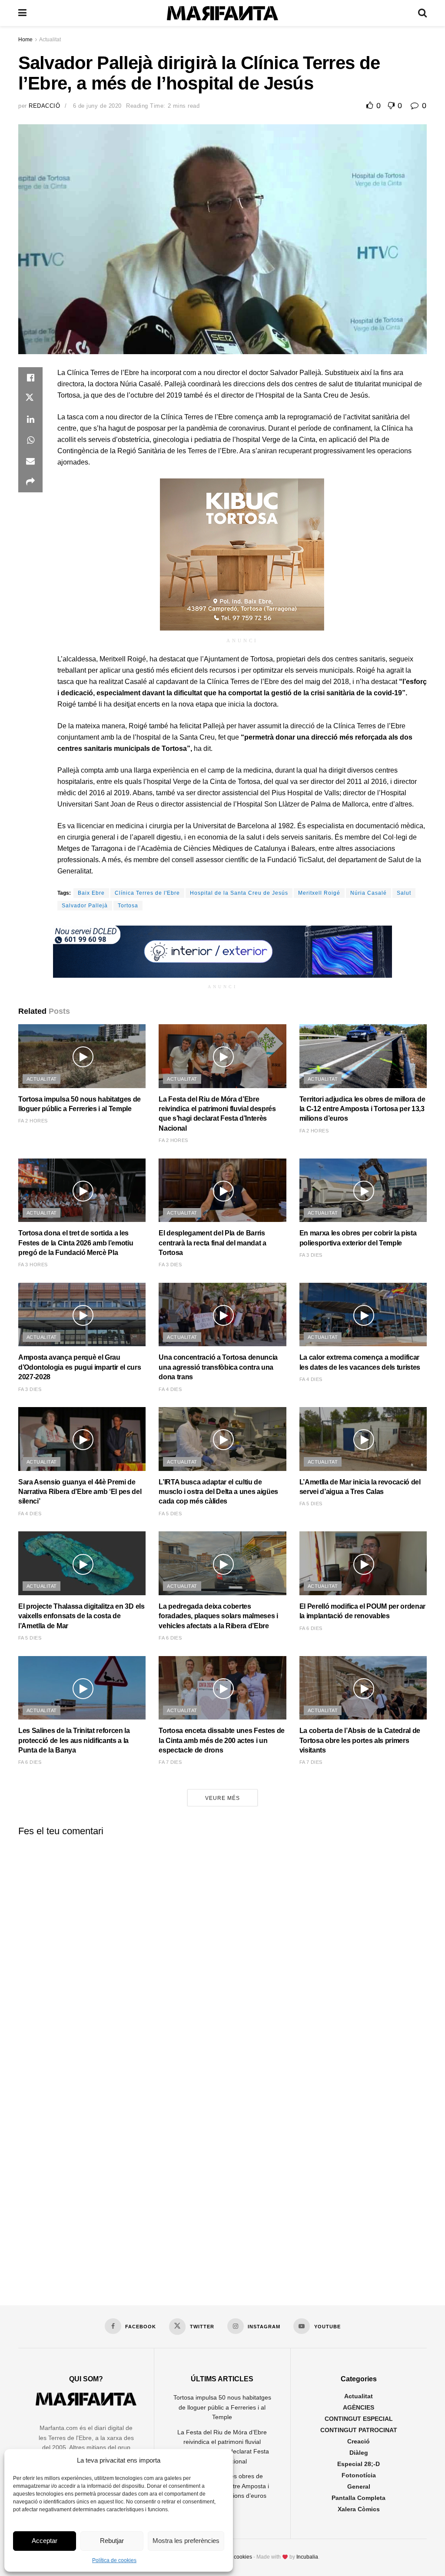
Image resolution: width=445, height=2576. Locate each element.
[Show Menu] (22, 13)
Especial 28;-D (359, 2464)
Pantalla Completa (359, 2498)
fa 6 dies (170, 1638)
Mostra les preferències (186, 2541)
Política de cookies (114, 2560)
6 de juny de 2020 (97, 106)
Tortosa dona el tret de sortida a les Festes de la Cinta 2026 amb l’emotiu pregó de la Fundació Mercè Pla (76, 1243)
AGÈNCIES (359, 2407)
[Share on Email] (30, 461)
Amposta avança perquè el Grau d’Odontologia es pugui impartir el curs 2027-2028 (80, 1367)
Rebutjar (112, 2541)
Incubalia (307, 2557)
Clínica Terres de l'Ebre (147, 893)
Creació (359, 2441)
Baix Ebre (91, 893)
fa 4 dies (170, 1389)
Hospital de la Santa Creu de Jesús (239, 893)
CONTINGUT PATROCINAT (359, 2430)
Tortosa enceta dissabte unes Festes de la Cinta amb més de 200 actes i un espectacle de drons (222, 1740)
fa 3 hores (33, 1265)
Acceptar (45, 2541)
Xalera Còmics (359, 2509)
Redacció (44, 106)
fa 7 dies (170, 1762)
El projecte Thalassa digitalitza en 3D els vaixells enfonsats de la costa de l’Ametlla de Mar (81, 1616)
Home (25, 40)
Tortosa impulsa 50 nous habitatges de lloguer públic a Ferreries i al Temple (222, 2407)
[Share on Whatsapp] (30, 440)
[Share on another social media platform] (30, 482)
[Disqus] (222, 1951)
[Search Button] (422, 13)
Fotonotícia (359, 2475)
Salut (404, 893)
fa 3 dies (170, 1265)
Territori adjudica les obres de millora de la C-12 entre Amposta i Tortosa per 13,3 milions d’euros (362, 1109)
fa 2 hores (33, 1121)
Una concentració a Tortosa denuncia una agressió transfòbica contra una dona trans (218, 1367)
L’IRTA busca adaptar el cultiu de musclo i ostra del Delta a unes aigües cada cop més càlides (218, 1492)
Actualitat (50, 40)
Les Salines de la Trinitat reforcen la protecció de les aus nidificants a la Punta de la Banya (74, 1740)
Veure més (222, 1798)
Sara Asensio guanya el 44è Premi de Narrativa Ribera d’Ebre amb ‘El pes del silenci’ (80, 1492)
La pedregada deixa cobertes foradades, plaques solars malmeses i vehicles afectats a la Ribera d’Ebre (218, 1616)
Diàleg (359, 2453)
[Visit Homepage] (222, 13)
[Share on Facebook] (30, 378)
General (359, 2486)
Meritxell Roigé (319, 893)
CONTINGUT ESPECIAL (359, 2419)
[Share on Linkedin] (30, 419)
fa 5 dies (170, 1514)
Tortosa (128, 906)
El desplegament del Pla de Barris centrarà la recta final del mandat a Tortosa (212, 1243)
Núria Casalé (369, 893)
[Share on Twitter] (30, 398)
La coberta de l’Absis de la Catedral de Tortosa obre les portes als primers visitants (360, 1740)
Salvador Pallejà (85, 906)
